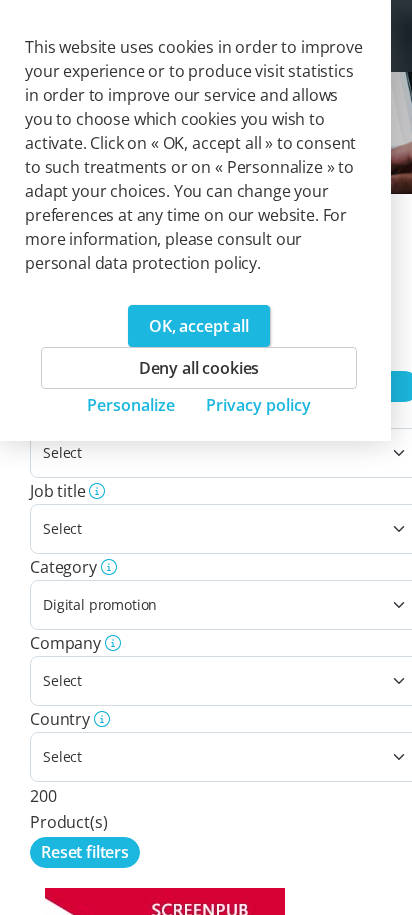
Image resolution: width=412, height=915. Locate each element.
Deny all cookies (199, 368)
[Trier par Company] (111, 643)
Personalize (131, 405)
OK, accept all (199, 326)
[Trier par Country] (100, 719)
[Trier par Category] (107, 567)
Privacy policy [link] (258, 405)
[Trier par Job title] (96, 491)
